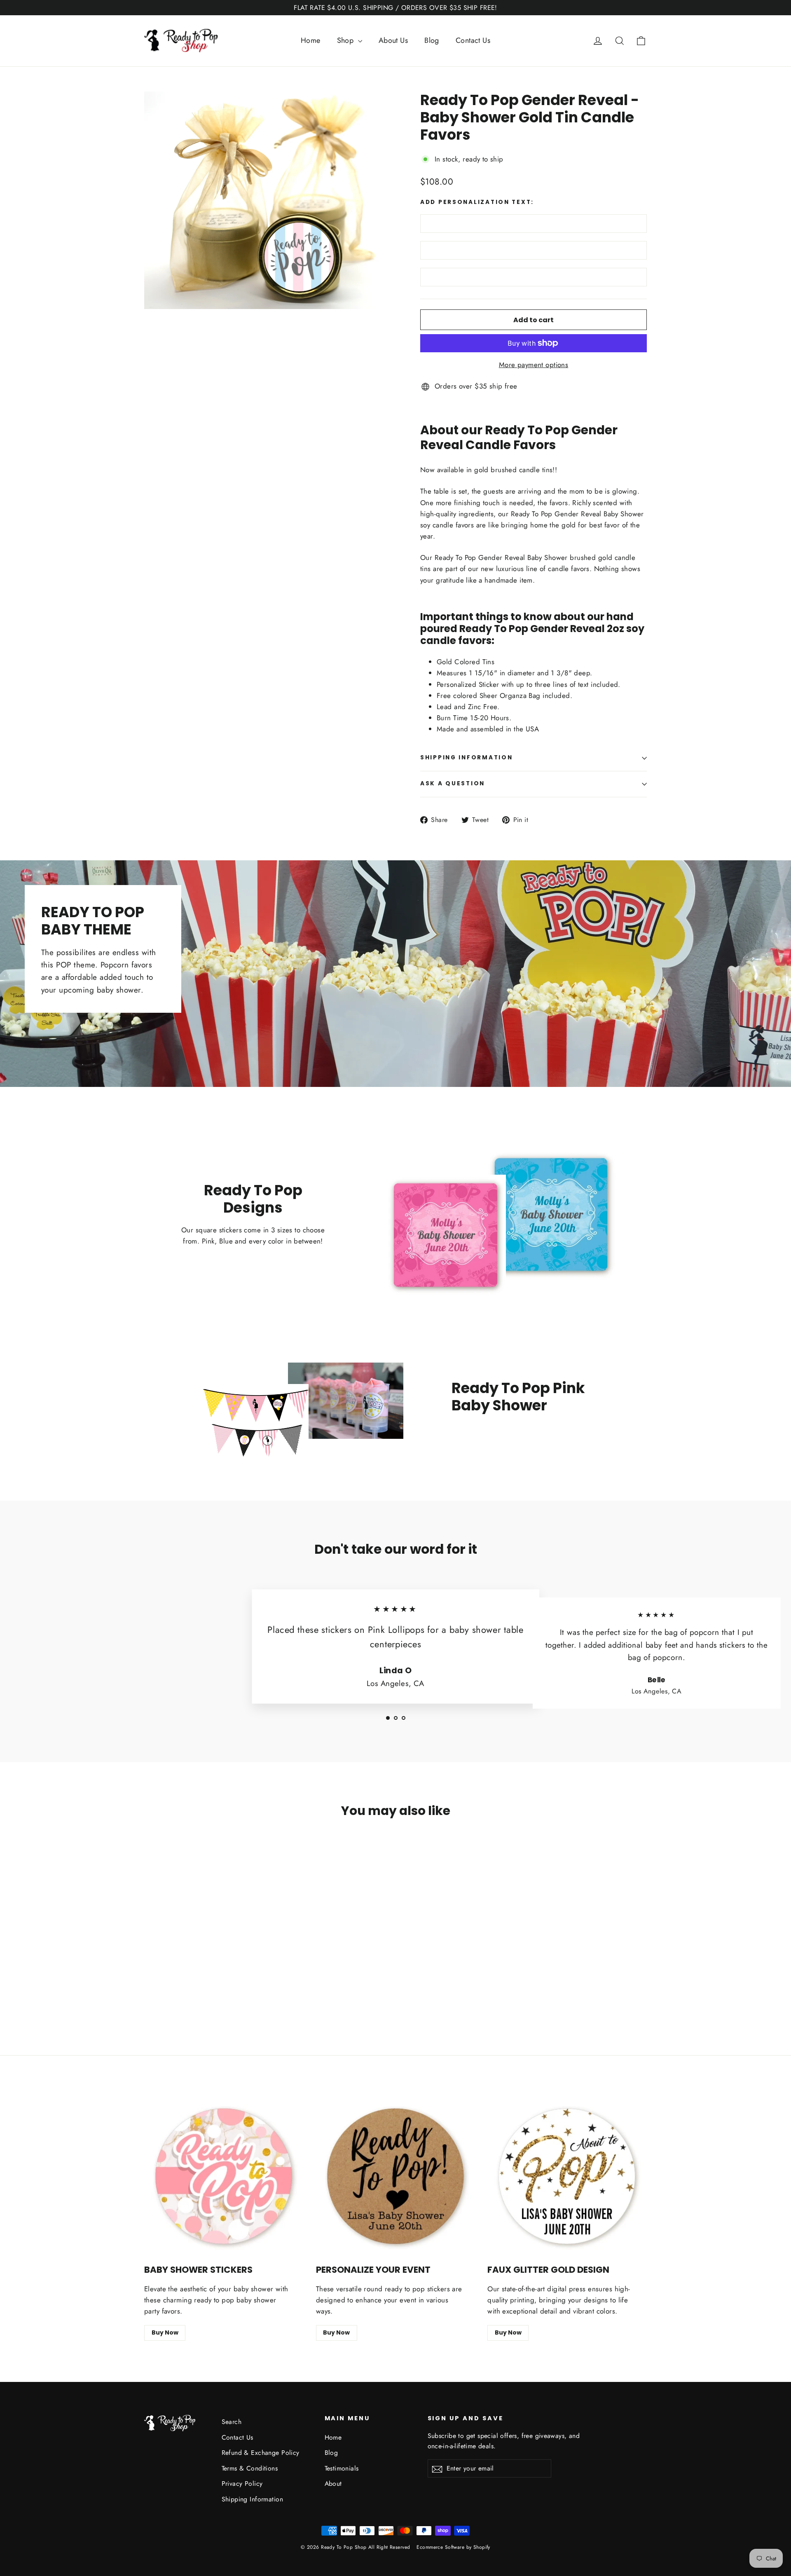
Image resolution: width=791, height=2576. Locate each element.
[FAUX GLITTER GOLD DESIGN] (567, 2177)
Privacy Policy (242, 2483)
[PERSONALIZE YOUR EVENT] (396, 2177)
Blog (432, 40)
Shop (346, 40)
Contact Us (473, 40)
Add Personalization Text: (477, 202)
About (333, 2483)
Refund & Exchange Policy (261, 2453)
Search (232, 2422)
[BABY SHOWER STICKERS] (224, 2177)
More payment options (534, 365)
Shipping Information (253, 2499)
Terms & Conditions (250, 2468)
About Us (393, 40)
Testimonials (342, 2468)
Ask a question (453, 783)
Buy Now (165, 2332)
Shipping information (466, 758)
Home (311, 40)
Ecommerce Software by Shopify (453, 2547)
